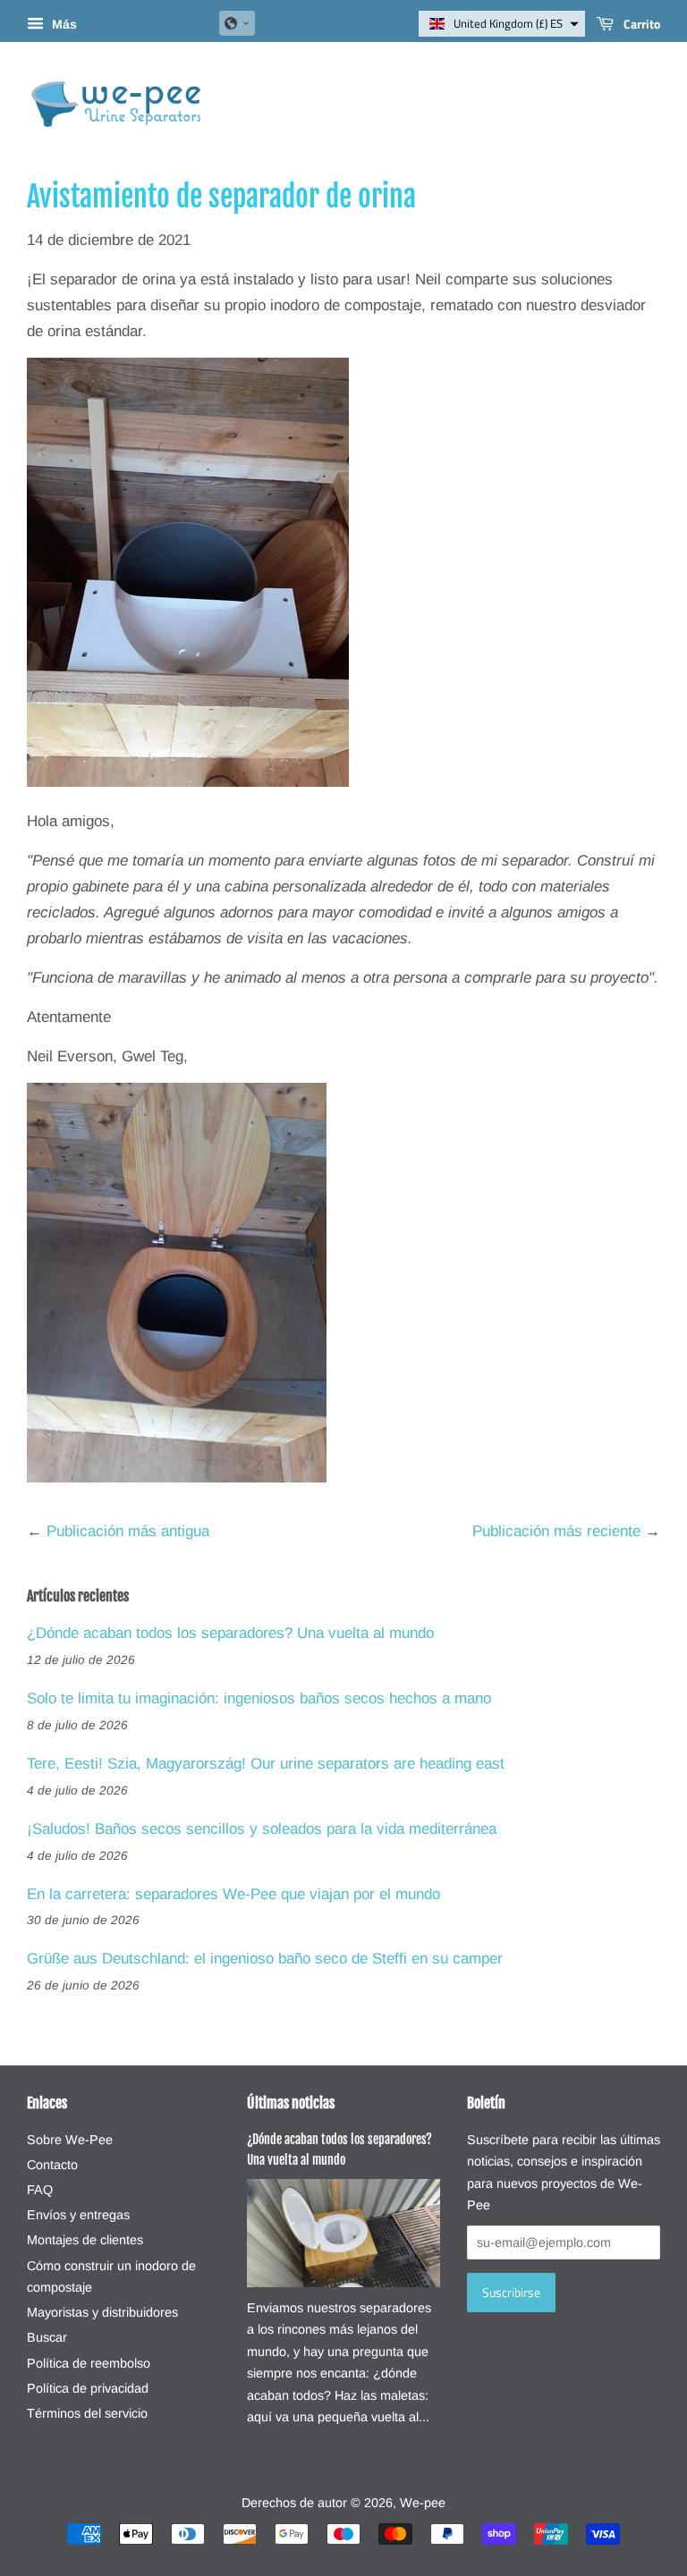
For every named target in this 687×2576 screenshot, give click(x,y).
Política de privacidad (88, 2388)
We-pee (423, 2503)
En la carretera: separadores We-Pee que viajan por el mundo (233, 1894)
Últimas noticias (291, 2103)
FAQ (40, 2190)
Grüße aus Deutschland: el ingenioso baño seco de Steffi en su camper (265, 1959)
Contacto (52, 2165)
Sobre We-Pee (70, 2140)
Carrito (640, 24)
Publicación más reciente (556, 1531)
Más (63, 24)
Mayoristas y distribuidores (102, 2312)
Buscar (47, 2337)
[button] (237, 23)
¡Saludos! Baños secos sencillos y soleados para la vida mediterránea (262, 1829)
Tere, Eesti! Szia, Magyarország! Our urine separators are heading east (266, 1764)
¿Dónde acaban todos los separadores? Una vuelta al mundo (230, 1633)
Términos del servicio (87, 2413)
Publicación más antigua (128, 1531)
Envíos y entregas (78, 2215)
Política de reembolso (89, 2363)
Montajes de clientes (85, 2240)
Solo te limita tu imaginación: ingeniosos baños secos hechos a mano (259, 1698)
